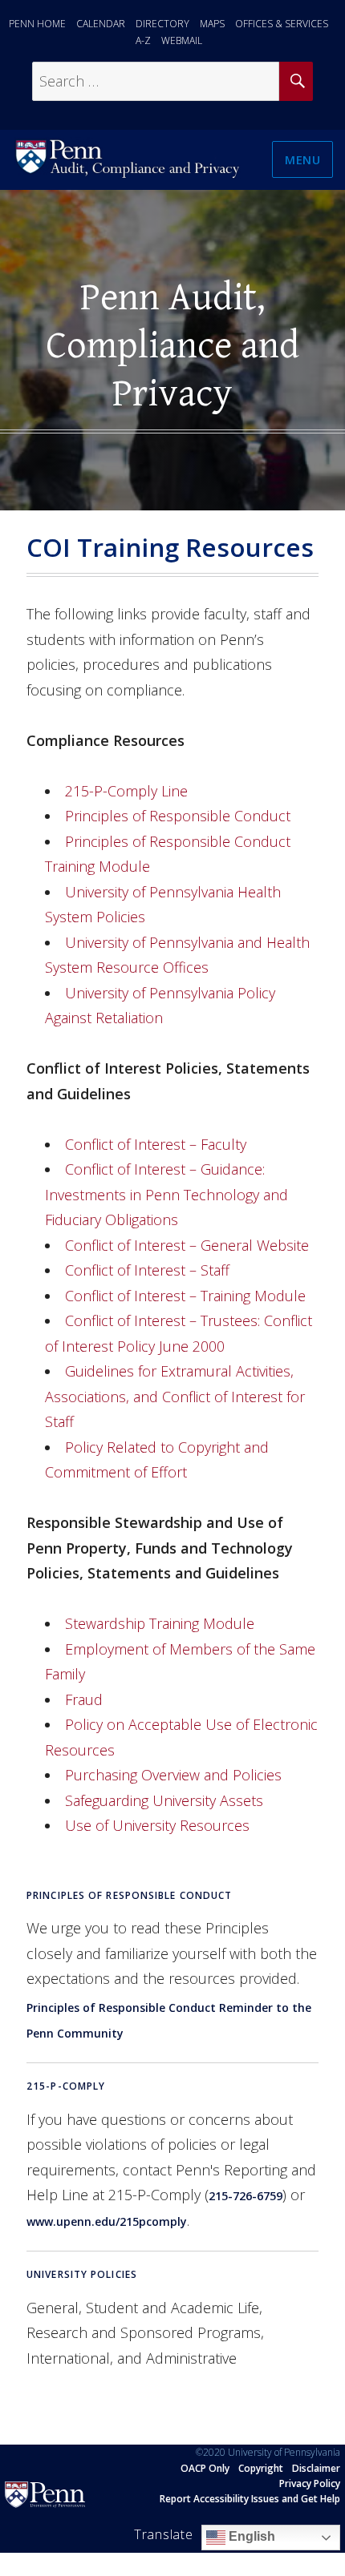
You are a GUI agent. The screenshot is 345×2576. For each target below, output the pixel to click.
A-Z (143, 40)
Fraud (84, 1699)
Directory (162, 24)
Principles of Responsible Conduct (178, 816)
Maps (212, 24)
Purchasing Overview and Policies (173, 1775)
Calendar (101, 24)
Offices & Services (282, 24)
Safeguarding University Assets (164, 1800)
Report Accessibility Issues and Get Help (250, 2499)
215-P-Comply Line (126, 791)
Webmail (182, 40)
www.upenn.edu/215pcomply (107, 2221)
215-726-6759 (246, 2196)
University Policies (82, 2274)
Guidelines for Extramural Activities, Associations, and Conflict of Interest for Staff (175, 1396)
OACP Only (205, 2468)
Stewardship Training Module (160, 1623)
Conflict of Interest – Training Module (185, 1296)
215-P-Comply (66, 2086)
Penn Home (37, 24)
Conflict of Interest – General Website (187, 1245)
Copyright (261, 2468)
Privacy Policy (310, 2483)
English (250, 2536)
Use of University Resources (157, 1825)
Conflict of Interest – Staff (147, 1270)
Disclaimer (316, 2468)
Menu (303, 159)
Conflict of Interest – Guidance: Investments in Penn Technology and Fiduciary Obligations (166, 1194)
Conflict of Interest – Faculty (156, 1144)
